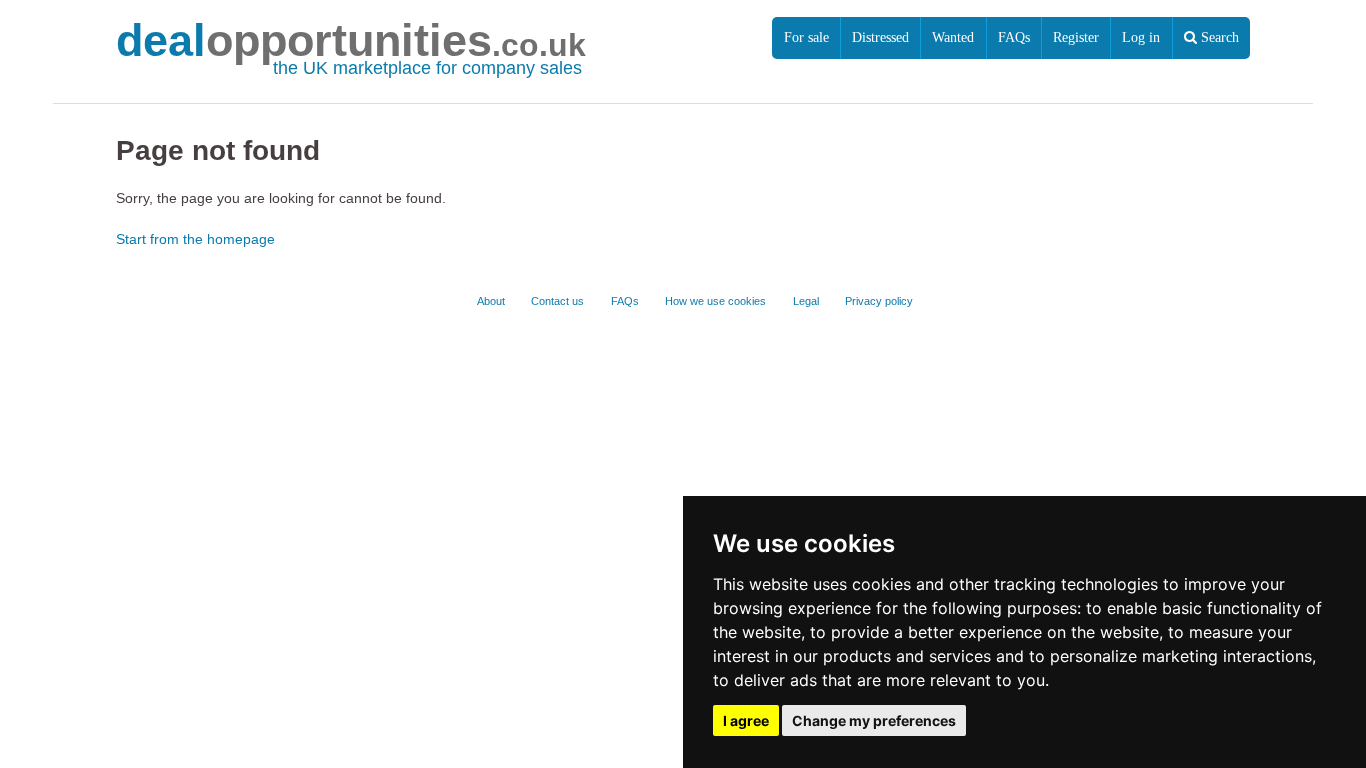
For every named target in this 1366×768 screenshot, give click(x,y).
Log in (1141, 37)
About (491, 301)
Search (1218, 37)
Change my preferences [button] (874, 720)
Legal (806, 301)
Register (1076, 37)
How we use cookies (715, 301)
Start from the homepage (195, 239)
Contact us (557, 301)
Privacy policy (879, 301)
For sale (806, 37)
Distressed (880, 37)
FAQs (1014, 37)
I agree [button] (746, 720)
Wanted (953, 37)
